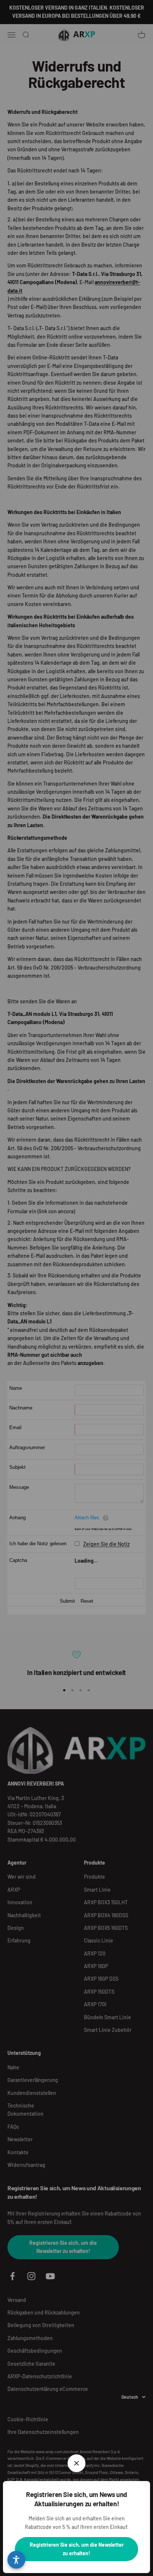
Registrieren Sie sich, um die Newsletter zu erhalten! (77, 2549)
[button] (16, 2560)
